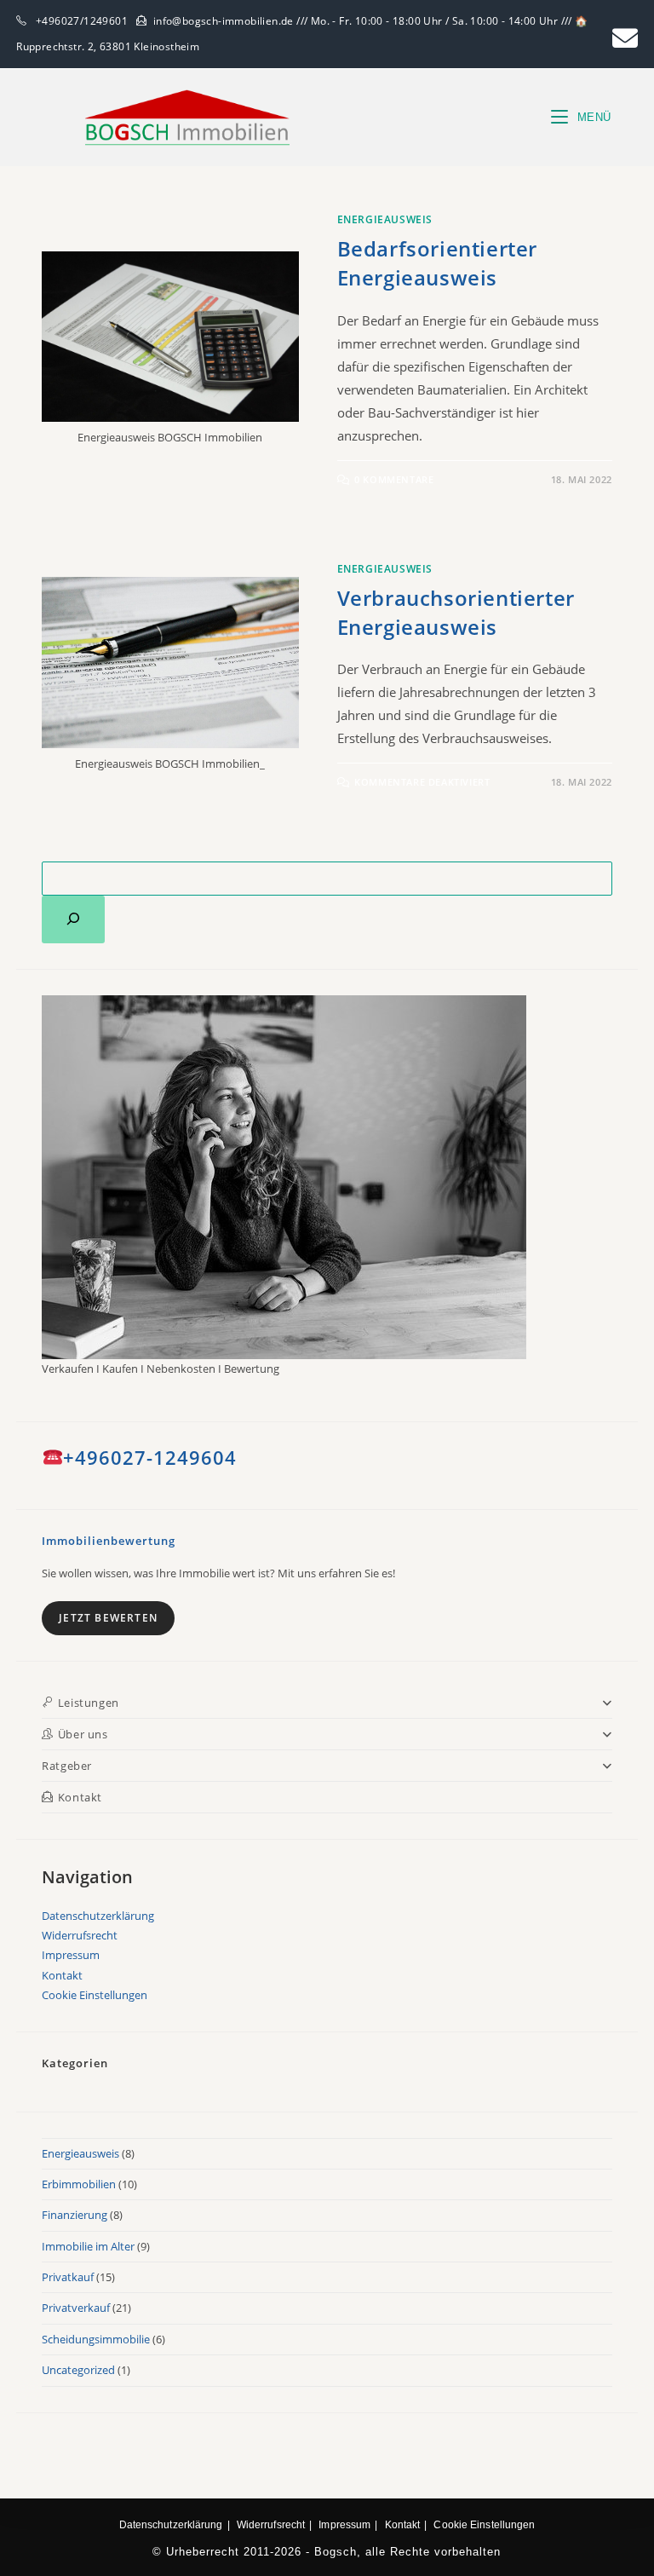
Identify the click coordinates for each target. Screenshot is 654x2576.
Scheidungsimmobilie (96, 2339)
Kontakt (62, 1975)
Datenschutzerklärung (98, 1916)
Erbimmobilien (79, 2184)
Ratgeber (67, 1766)
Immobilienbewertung (109, 1541)
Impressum (71, 1955)
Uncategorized (78, 2370)
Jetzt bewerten (108, 1618)
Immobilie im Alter (88, 2246)
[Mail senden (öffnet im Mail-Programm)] (622, 38)
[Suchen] (73, 919)
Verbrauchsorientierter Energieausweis (456, 612)
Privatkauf (68, 2277)
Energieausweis (385, 219)
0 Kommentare (394, 479)
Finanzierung (75, 2215)
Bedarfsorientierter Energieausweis (437, 263)
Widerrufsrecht (80, 1935)
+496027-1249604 (150, 1457)
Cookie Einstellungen (95, 1995)
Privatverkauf (76, 2308)
